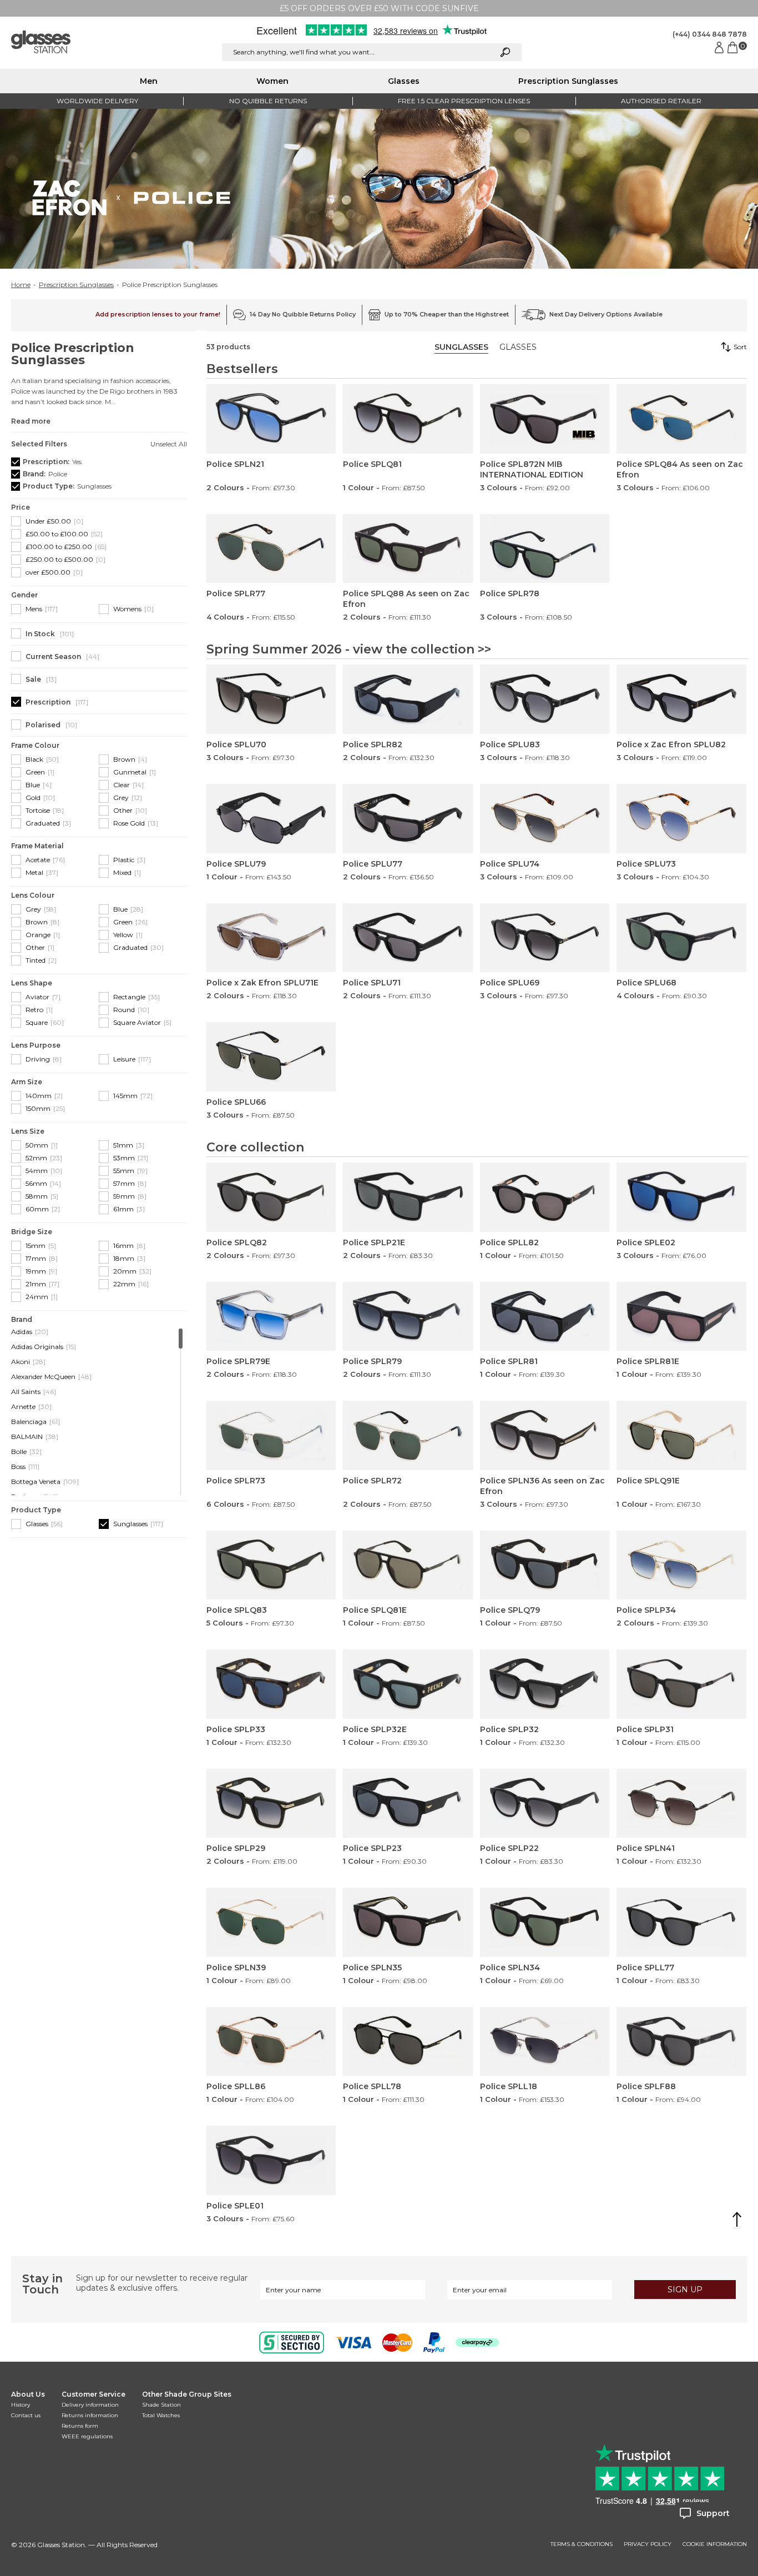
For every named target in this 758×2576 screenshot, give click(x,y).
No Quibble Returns (268, 101)
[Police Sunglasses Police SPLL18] (545, 2042)
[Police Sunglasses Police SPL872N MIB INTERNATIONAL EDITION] (545, 419)
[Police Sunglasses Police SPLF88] (681, 2042)
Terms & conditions (582, 2544)
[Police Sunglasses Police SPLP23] (408, 1803)
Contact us (26, 2415)
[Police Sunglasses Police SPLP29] (271, 1803)
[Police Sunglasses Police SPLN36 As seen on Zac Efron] (545, 1435)
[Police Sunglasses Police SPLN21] (271, 419)
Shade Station (161, 2405)
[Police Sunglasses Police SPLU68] (681, 938)
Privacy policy (648, 2544)
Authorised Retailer (661, 101)
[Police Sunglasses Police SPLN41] (681, 1803)
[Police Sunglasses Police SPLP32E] (408, 1684)
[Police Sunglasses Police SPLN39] (271, 1922)
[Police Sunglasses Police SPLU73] (681, 819)
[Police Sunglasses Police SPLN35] (408, 1922)
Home (21, 285)
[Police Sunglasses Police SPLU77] (408, 819)
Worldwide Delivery (97, 101)
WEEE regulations (87, 2436)
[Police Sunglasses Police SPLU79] (271, 819)
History (21, 2405)
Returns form (80, 2426)
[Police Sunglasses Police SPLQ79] (545, 1565)
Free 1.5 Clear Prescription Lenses (464, 101)
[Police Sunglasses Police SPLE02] (681, 1197)
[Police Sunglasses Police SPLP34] (681, 1565)
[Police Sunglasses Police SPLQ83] (271, 1565)
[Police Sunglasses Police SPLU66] (271, 1057)
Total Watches (161, 2415)
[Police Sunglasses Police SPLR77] (271, 549)
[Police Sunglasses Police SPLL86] (271, 2042)
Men (149, 81)
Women (272, 81)
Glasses (404, 81)
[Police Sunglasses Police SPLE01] (271, 2160)
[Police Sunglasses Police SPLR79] (408, 1317)
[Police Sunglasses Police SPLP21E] (408, 1197)
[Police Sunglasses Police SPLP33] (271, 1684)
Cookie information (715, 2544)
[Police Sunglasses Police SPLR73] (271, 1435)
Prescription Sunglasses (568, 81)
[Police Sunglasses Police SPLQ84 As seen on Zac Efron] (681, 419)
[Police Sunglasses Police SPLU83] (545, 699)
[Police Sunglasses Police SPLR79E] (271, 1317)
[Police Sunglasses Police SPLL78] (408, 2042)
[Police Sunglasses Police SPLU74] (545, 819)
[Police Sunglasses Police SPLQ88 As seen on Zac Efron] (408, 549)
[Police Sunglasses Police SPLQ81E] (408, 1565)
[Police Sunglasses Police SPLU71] (408, 938)
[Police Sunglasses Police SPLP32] (545, 1684)
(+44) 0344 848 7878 (710, 34)
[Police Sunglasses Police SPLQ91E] (681, 1435)
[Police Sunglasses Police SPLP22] (545, 1803)
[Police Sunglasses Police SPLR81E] (681, 1317)
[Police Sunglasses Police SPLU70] (271, 699)
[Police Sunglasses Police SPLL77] (681, 1922)
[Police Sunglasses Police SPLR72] (408, 1435)
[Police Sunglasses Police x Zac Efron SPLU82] (681, 699)
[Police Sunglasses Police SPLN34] (545, 1922)
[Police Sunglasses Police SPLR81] (545, 1317)
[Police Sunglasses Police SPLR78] (545, 549)
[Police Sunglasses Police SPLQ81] (408, 419)
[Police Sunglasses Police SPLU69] (545, 938)
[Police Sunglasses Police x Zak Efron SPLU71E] (271, 938)
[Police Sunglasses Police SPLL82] (545, 1197)
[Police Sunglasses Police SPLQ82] (271, 1197)
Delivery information (90, 2405)
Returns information (90, 2415)
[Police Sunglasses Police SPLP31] (681, 1684)
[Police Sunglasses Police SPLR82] (408, 699)
